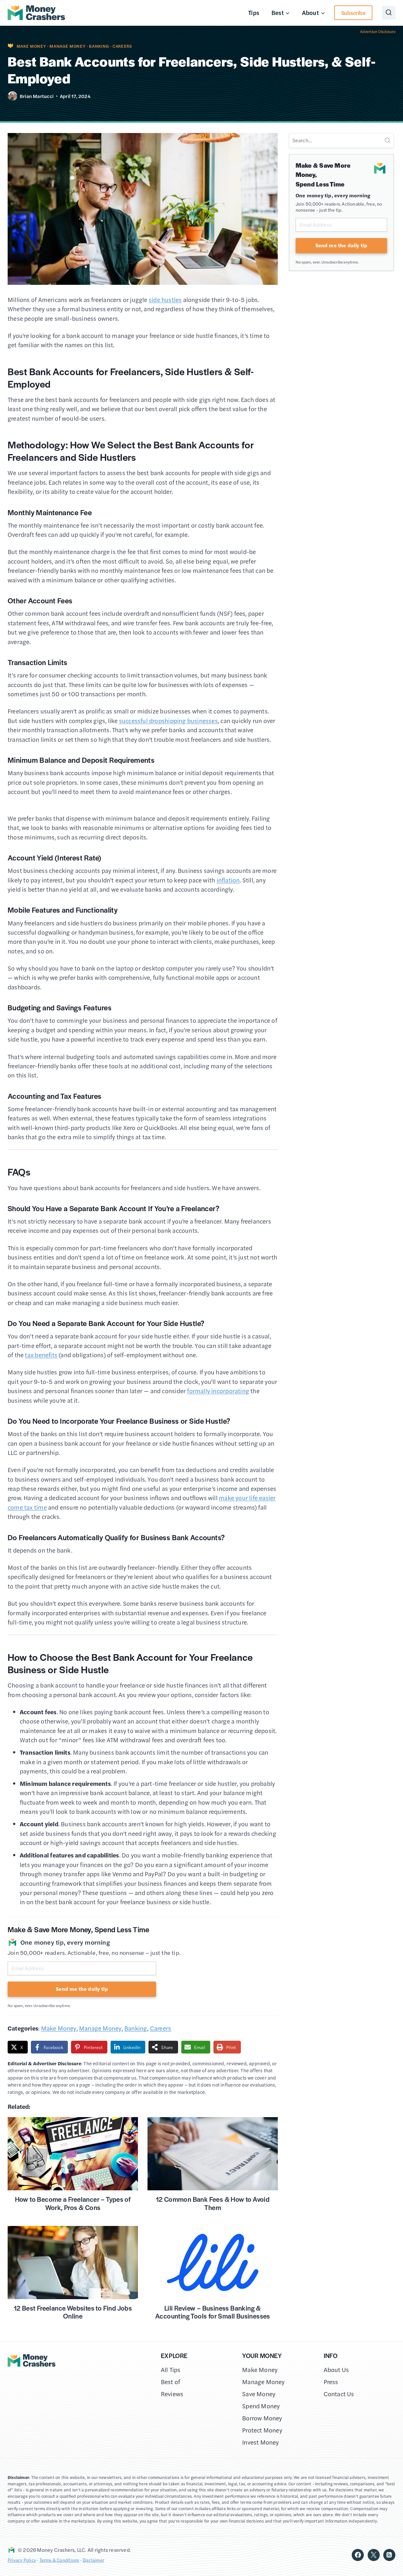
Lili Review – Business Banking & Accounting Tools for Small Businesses (213, 2312)
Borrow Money (262, 2418)
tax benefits (41, 1355)
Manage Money (67, 46)
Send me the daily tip (82, 1989)
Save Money (259, 2394)
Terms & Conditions (59, 2560)
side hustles (165, 300)
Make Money (31, 46)
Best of (170, 2382)
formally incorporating (218, 1391)
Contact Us (339, 2394)
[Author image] (12, 96)
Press (331, 2382)
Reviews (172, 2394)
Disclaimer (93, 2560)
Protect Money (262, 2430)
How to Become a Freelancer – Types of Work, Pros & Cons (73, 2203)
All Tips (171, 2370)
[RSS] (389, 2555)
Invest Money (261, 2442)
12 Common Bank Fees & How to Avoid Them (213, 2203)
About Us (336, 2370)
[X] (374, 2555)
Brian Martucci (37, 96)
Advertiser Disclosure (378, 32)
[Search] (387, 140)
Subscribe (353, 13)
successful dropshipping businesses (169, 721)
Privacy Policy (22, 2560)
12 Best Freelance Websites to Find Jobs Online (73, 2312)
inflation (228, 880)
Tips (254, 13)
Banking (99, 46)
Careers (122, 46)
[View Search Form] (389, 13)
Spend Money (261, 2406)
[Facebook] (358, 2555)
